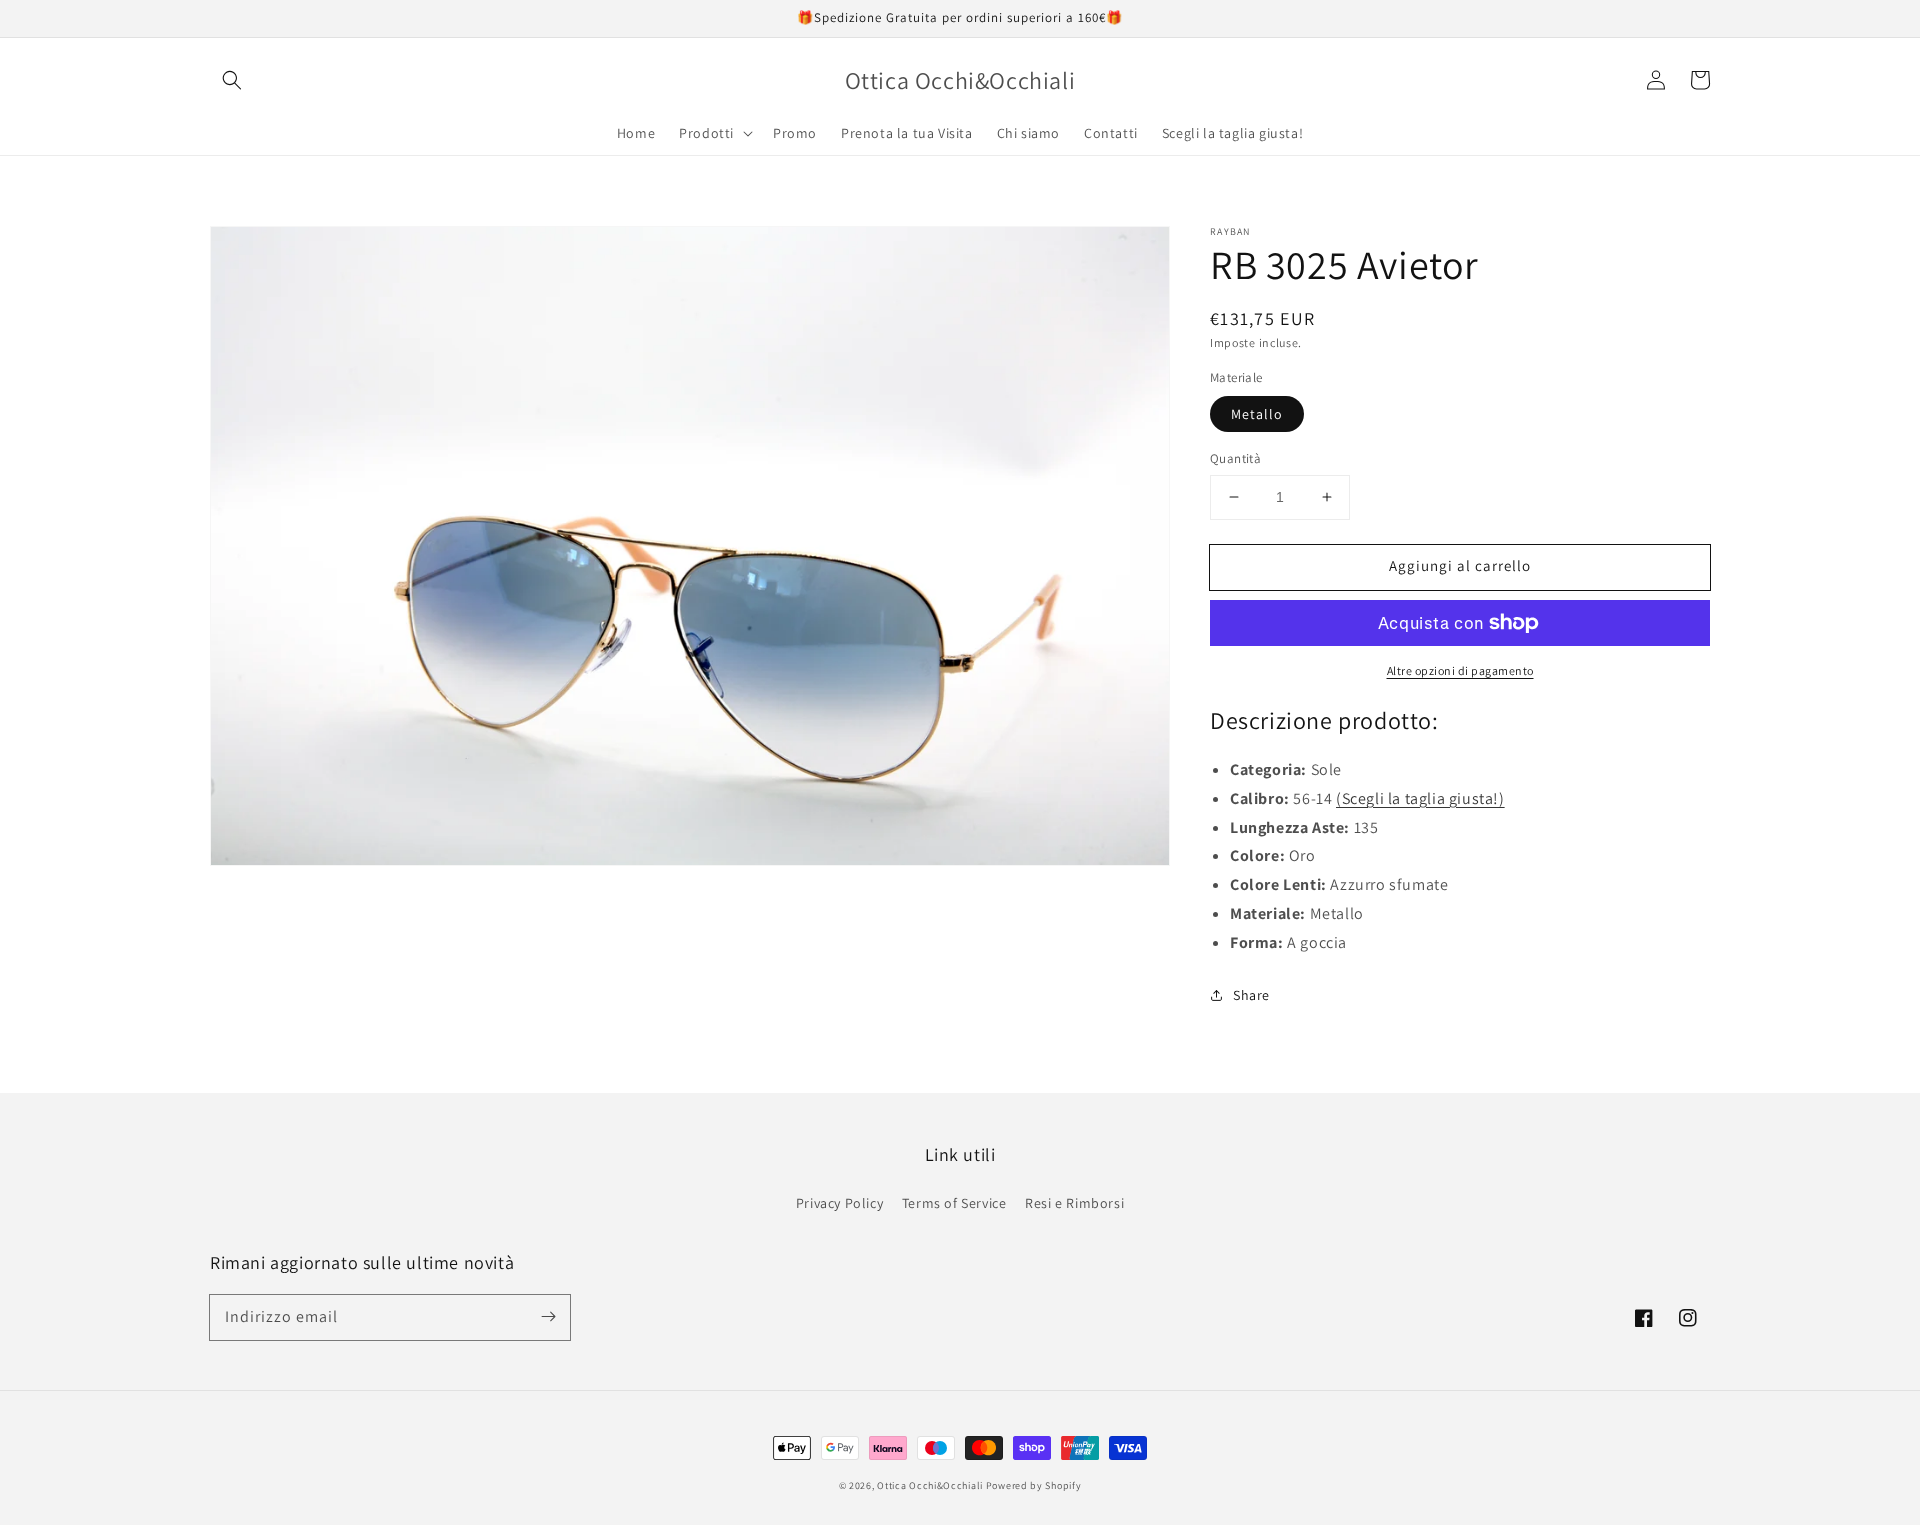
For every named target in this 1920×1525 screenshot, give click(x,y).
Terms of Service (954, 1203)
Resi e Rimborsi (1074, 1203)
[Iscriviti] (548, 1317)
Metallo (1257, 414)
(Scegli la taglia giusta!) (1420, 798)
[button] (232, 80)
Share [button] (1251, 995)
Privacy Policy (839, 1203)
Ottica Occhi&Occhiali (930, 1485)
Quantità (1235, 458)
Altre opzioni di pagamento (1460, 670)
